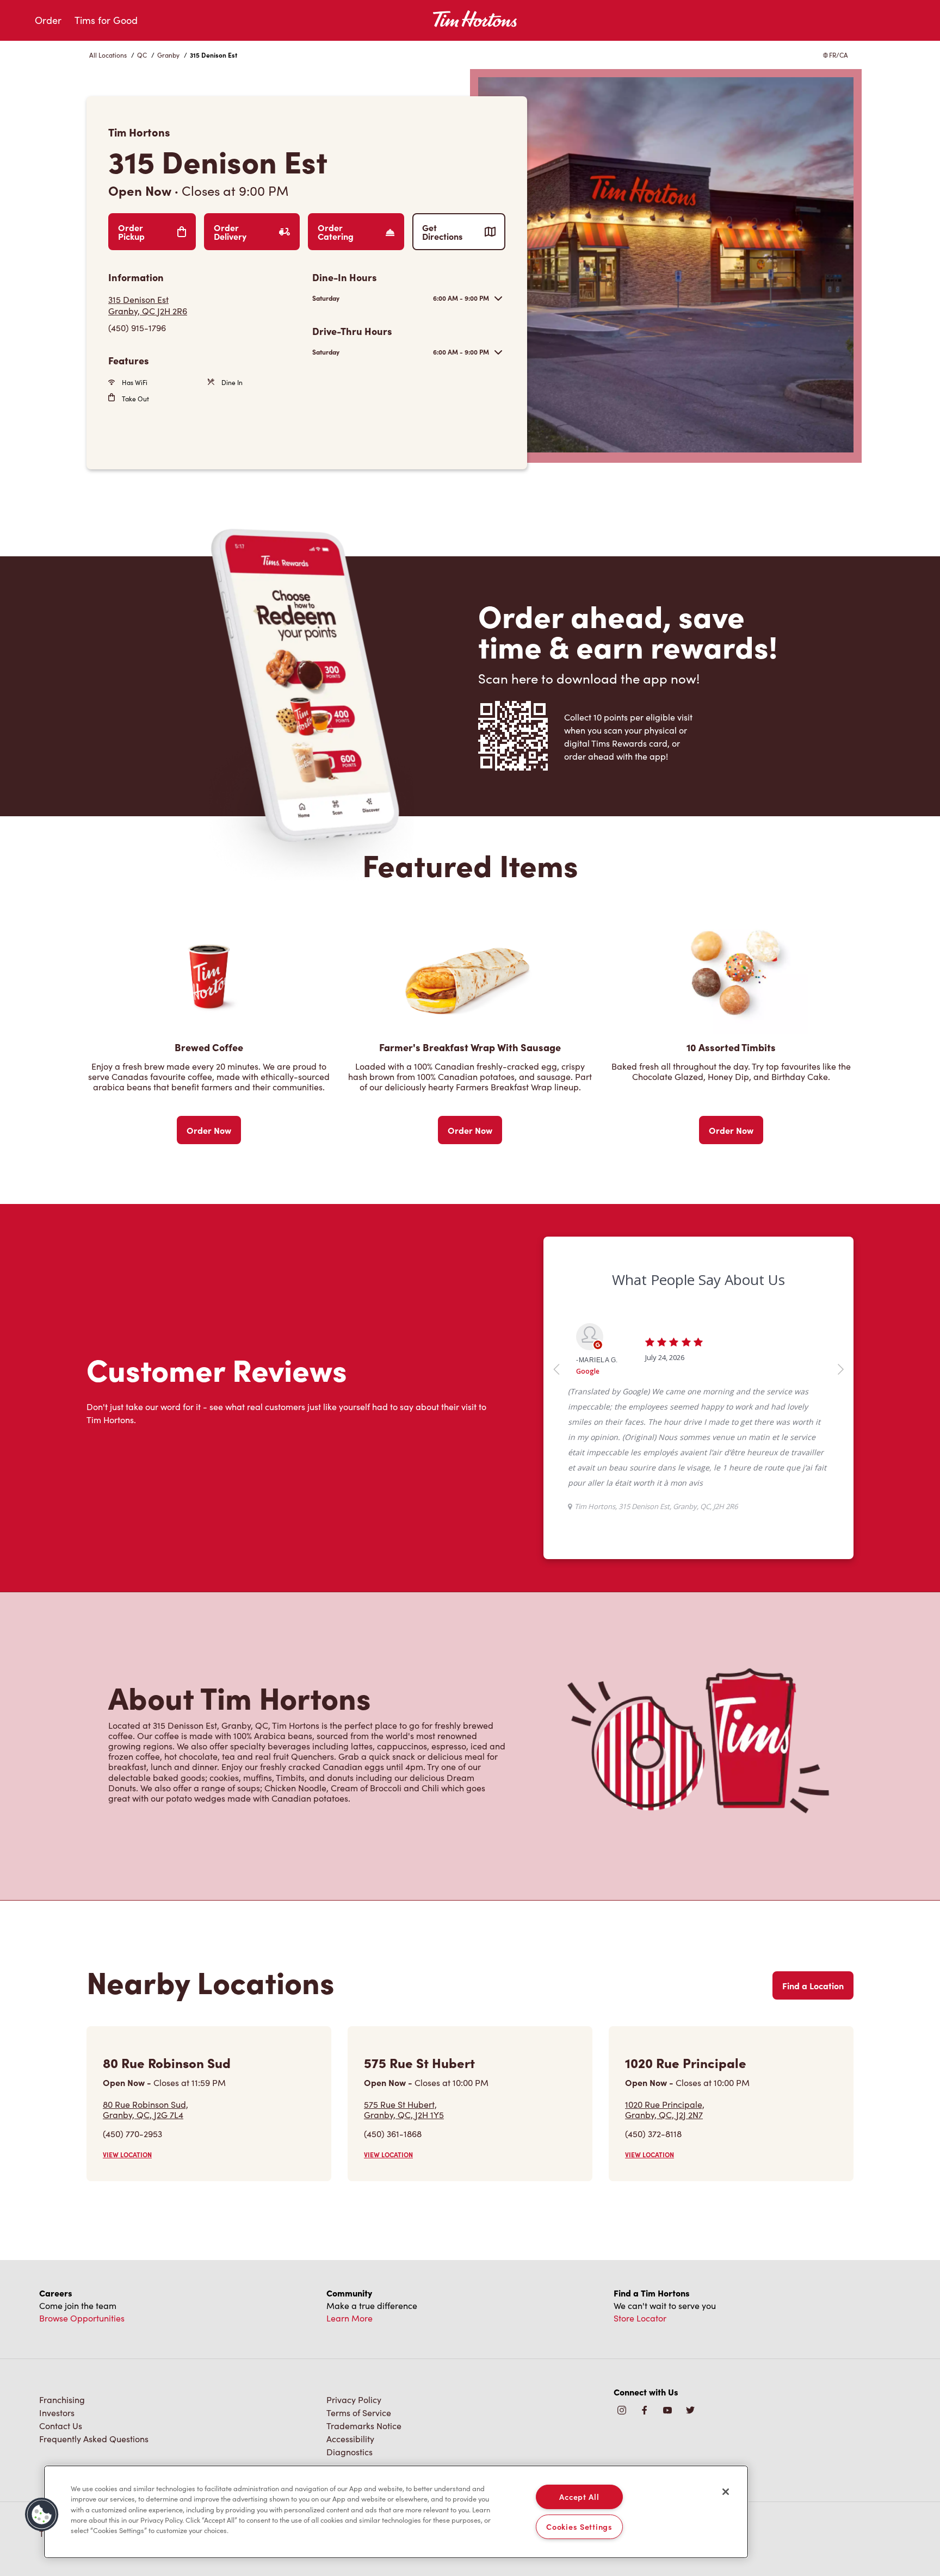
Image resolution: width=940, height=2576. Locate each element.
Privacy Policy (354, 2400)
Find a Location (813, 1985)
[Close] (726, 2492)
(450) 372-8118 (653, 2134)
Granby (168, 55)
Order (48, 20)
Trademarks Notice (364, 2426)
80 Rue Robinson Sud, (146, 2109)
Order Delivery (230, 232)
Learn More (350, 2318)
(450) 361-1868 (393, 2134)
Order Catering (336, 232)
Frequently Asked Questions (94, 2439)
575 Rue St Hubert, (404, 2109)
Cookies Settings (579, 2527)
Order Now (209, 1130)
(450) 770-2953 (132, 2134)
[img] (690, 2411)
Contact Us (61, 2426)
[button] (42, 2515)
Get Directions (442, 232)
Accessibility (350, 2439)
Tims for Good (106, 20)
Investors (57, 2413)
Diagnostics (350, 2452)
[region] (396, 2512)
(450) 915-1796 (137, 328)
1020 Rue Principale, (665, 2109)
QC (142, 55)
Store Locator (640, 2318)
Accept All (579, 2497)
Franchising (62, 2400)
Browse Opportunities (82, 2318)
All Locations (108, 55)
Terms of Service (359, 2413)
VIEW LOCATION (127, 2155)
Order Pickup (131, 232)
